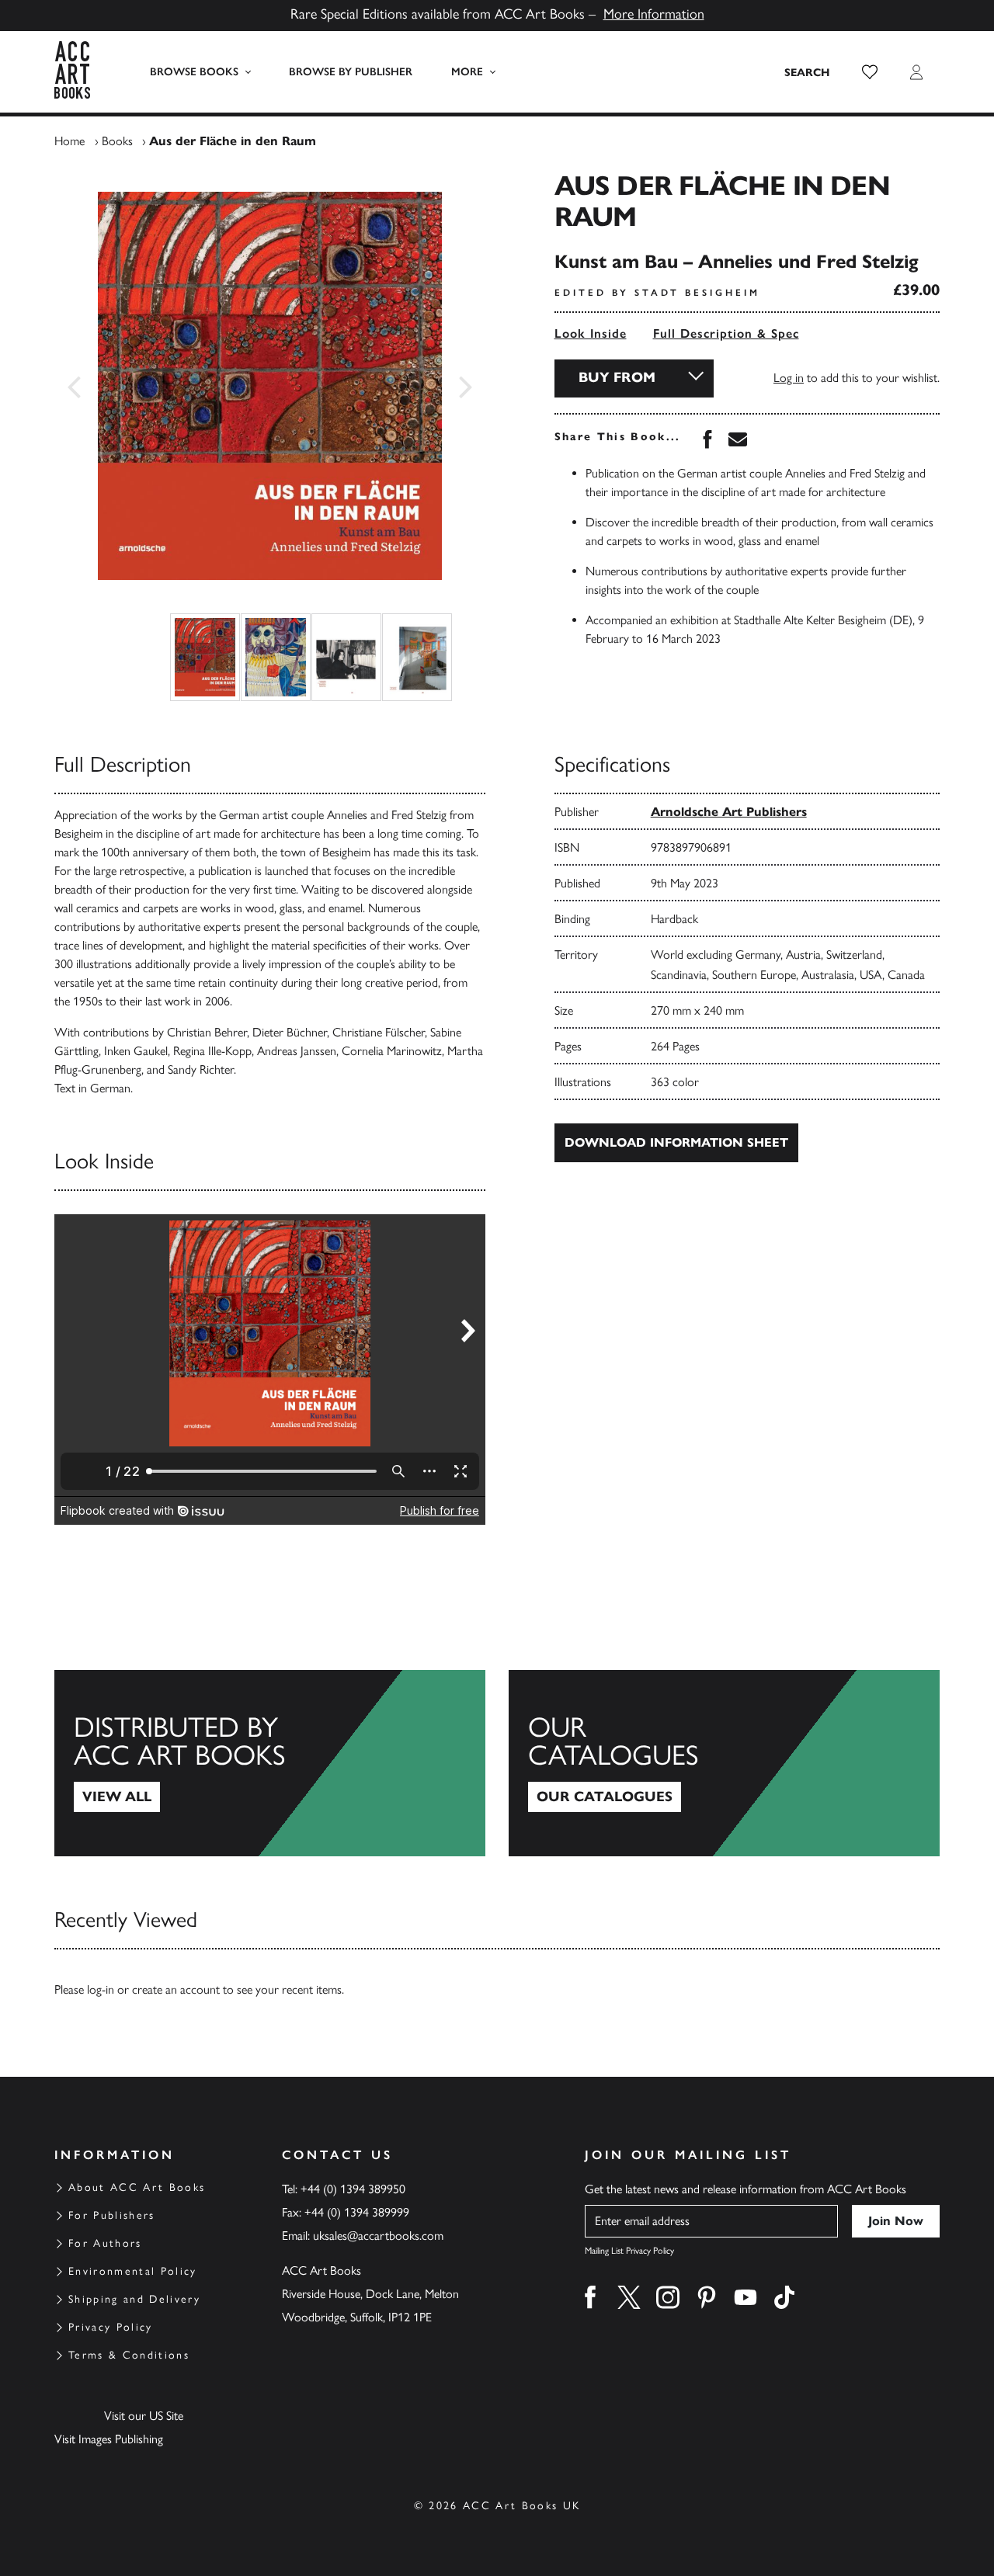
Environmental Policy (133, 2271)
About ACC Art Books (137, 2187)
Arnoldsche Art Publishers (729, 812)
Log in (789, 378)
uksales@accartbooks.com (378, 2236)
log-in (101, 1989)
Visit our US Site (144, 2416)
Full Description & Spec (726, 333)
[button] (870, 72)
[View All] (270, 1763)
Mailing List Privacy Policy (629, 2251)
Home (70, 141)
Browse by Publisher (351, 72)
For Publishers (112, 2215)
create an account (176, 1989)
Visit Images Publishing (109, 2439)
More (467, 72)
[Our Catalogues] (724, 1763)
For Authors (105, 2243)
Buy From (617, 377)
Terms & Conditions (129, 2355)
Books (117, 141)
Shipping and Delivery (134, 2299)
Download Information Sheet (676, 1142)
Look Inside (591, 333)
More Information (654, 14)
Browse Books (194, 72)
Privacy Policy (111, 2327)
